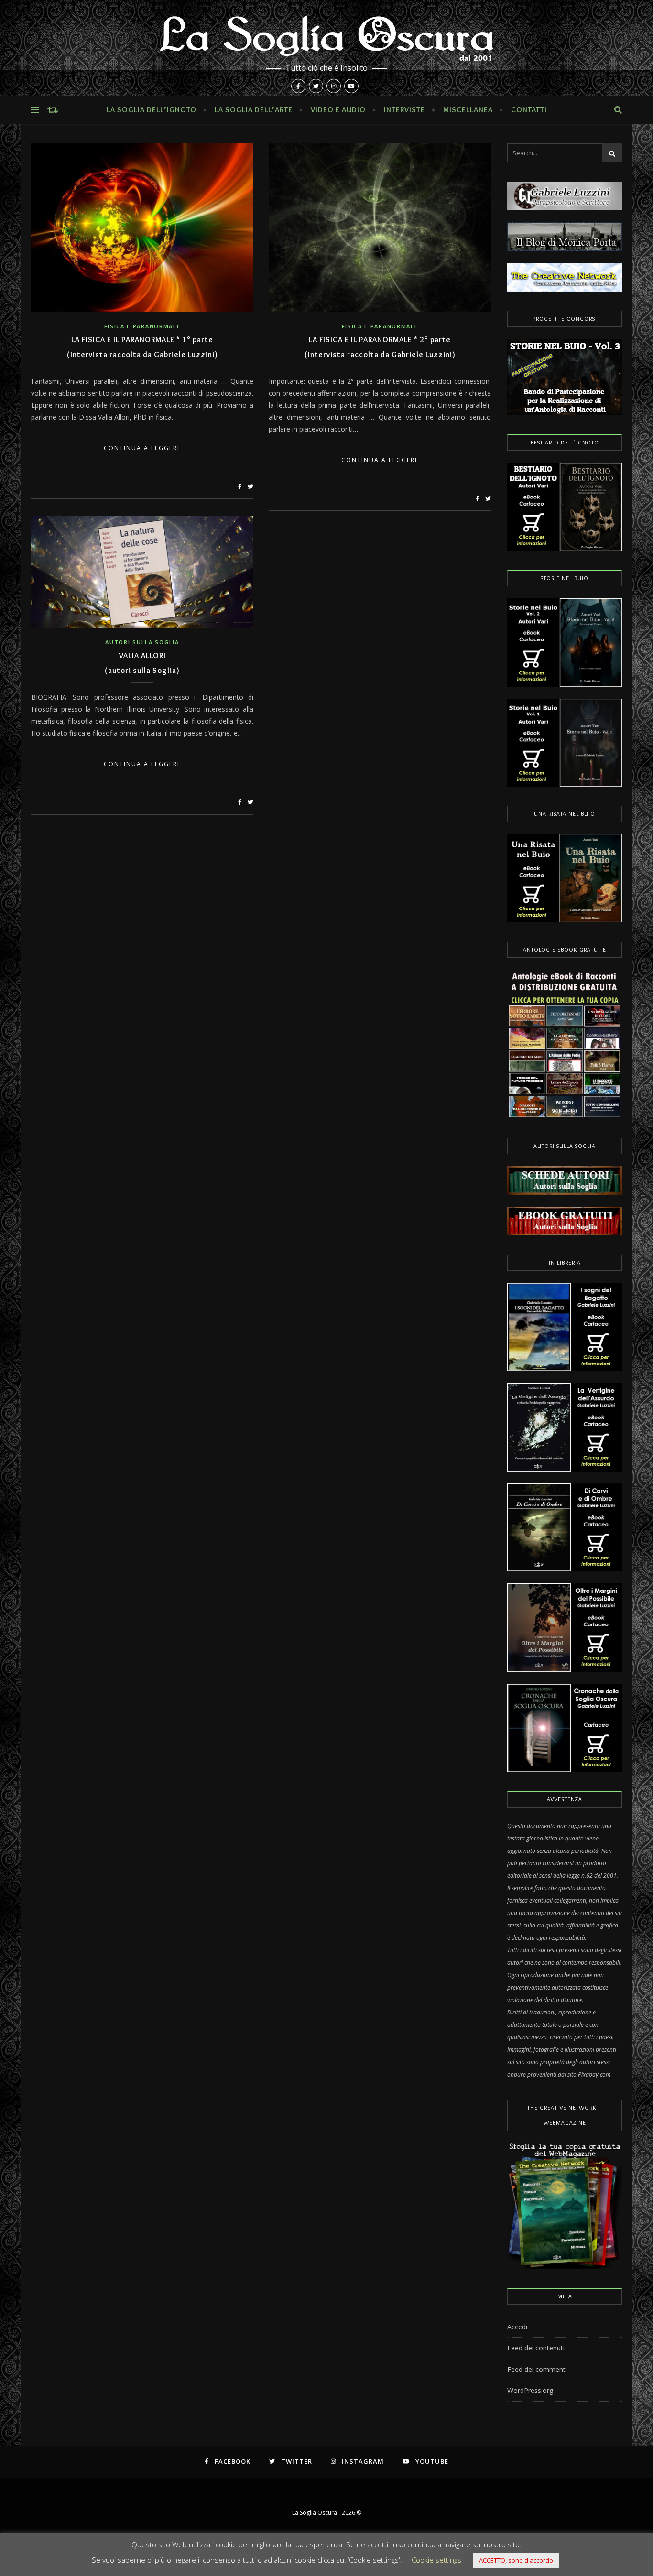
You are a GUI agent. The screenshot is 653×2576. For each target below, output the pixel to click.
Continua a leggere (142, 448)
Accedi (517, 2327)
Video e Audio (338, 110)
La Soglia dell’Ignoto (152, 110)
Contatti (529, 110)
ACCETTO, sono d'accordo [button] (516, 2560)
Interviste (404, 110)
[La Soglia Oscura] (326, 48)
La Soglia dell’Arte (254, 110)
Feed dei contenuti (536, 2348)
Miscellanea (468, 110)
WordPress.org (530, 2390)
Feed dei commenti (537, 2369)
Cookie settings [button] (436, 2560)
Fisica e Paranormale (142, 326)
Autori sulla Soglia (142, 642)
